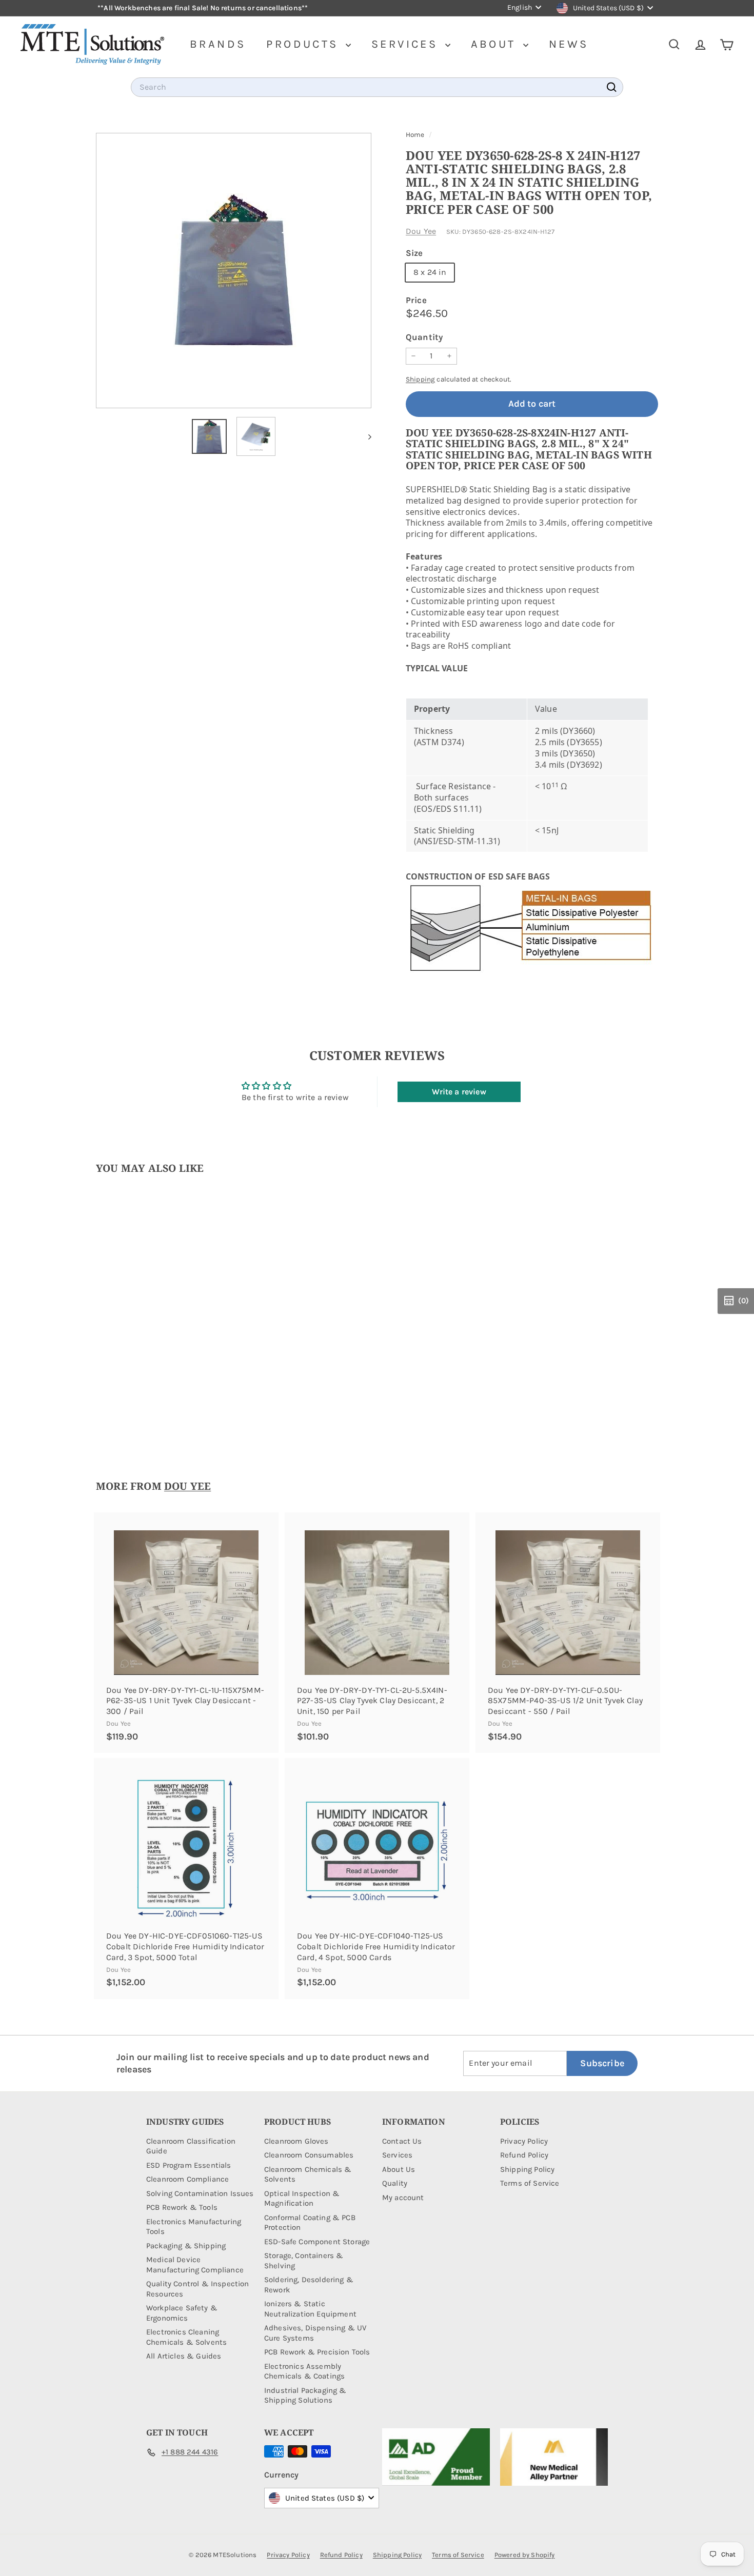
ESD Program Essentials (189, 2165)
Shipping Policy (527, 2169)
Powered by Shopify (525, 2555)
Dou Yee (421, 231)
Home (416, 135)
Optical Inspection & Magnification (302, 2199)
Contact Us (402, 2141)
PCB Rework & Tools (182, 2207)
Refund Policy (524, 2155)
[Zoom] (234, 271)
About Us (399, 2169)
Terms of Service (530, 2183)
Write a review (459, 1092)
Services (407, 44)
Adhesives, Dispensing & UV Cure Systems (315, 2333)
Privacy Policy (524, 2141)
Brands (218, 44)
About (496, 44)
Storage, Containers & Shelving (304, 2261)
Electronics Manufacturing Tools (194, 2227)
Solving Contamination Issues (200, 2193)
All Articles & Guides (184, 2356)
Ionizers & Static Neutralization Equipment (310, 2309)
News (569, 44)
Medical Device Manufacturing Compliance (195, 2265)
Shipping (420, 379)
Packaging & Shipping (186, 2246)
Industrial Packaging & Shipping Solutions (305, 2395)
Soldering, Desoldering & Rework (309, 2285)
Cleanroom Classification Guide (191, 2146)
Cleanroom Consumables (309, 2155)
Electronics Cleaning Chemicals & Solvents (186, 2337)
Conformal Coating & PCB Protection (310, 2223)
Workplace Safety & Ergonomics (182, 2313)
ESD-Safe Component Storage (317, 2242)
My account (403, 2198)
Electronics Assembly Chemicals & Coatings (304, 2371)
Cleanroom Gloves (296, 2141)
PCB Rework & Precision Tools (317, 2352)
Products (305, 44)
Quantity (424, 337)
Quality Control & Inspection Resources (197, 2289)
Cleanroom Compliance (187, 2179)
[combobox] (377, 87)
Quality (395, 2183)
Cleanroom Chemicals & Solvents (308, 2174)
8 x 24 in (430, 272)
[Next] (365, 436)
